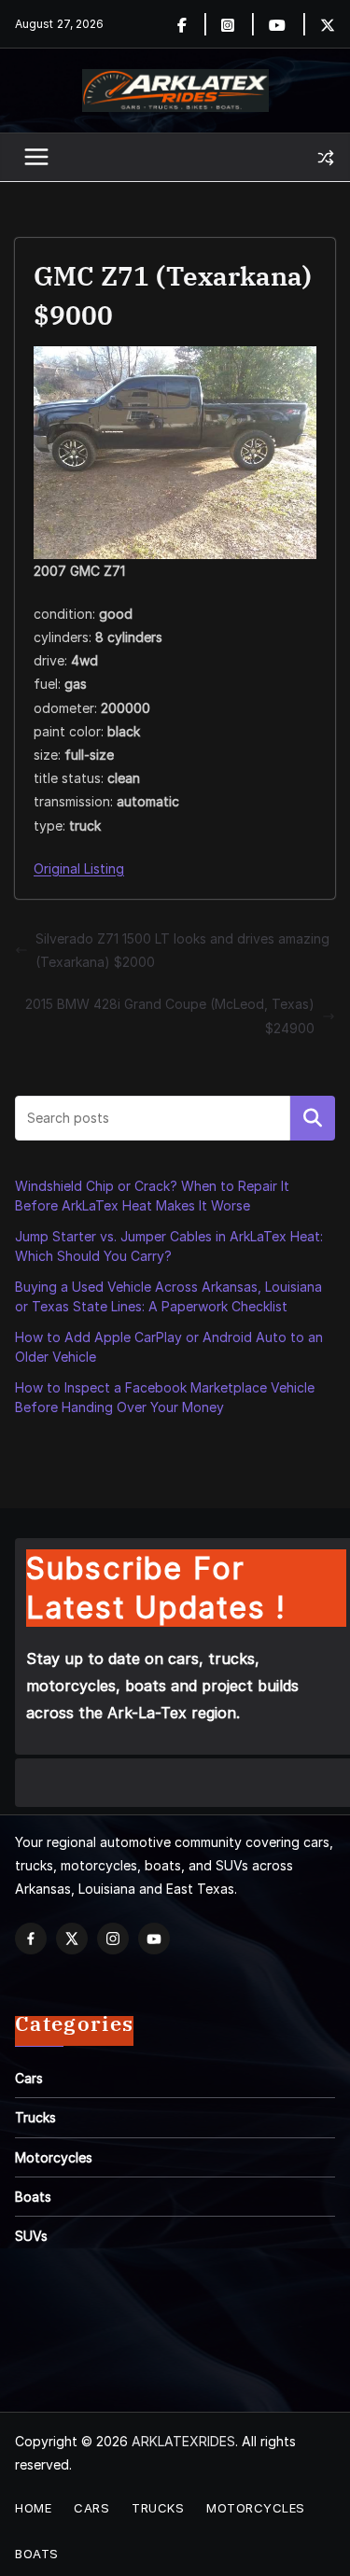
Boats (33, 2197)
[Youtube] (288, 24)
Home (33, 2508)
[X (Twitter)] (72, 1939)
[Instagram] (238, 24)
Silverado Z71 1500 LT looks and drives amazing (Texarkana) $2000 (182, 950)
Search (313, 1118)
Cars (29, 2078)
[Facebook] (193, 24)
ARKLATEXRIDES (183, 2441)
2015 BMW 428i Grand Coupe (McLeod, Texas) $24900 (170, 1015)
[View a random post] (326, 158)
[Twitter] (328, 24)
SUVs (31, 2236)
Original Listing (79, 868)
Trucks (35, 2117)
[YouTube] (154, 1939)
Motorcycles (54, 2157)
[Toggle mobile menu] (37, 158)
